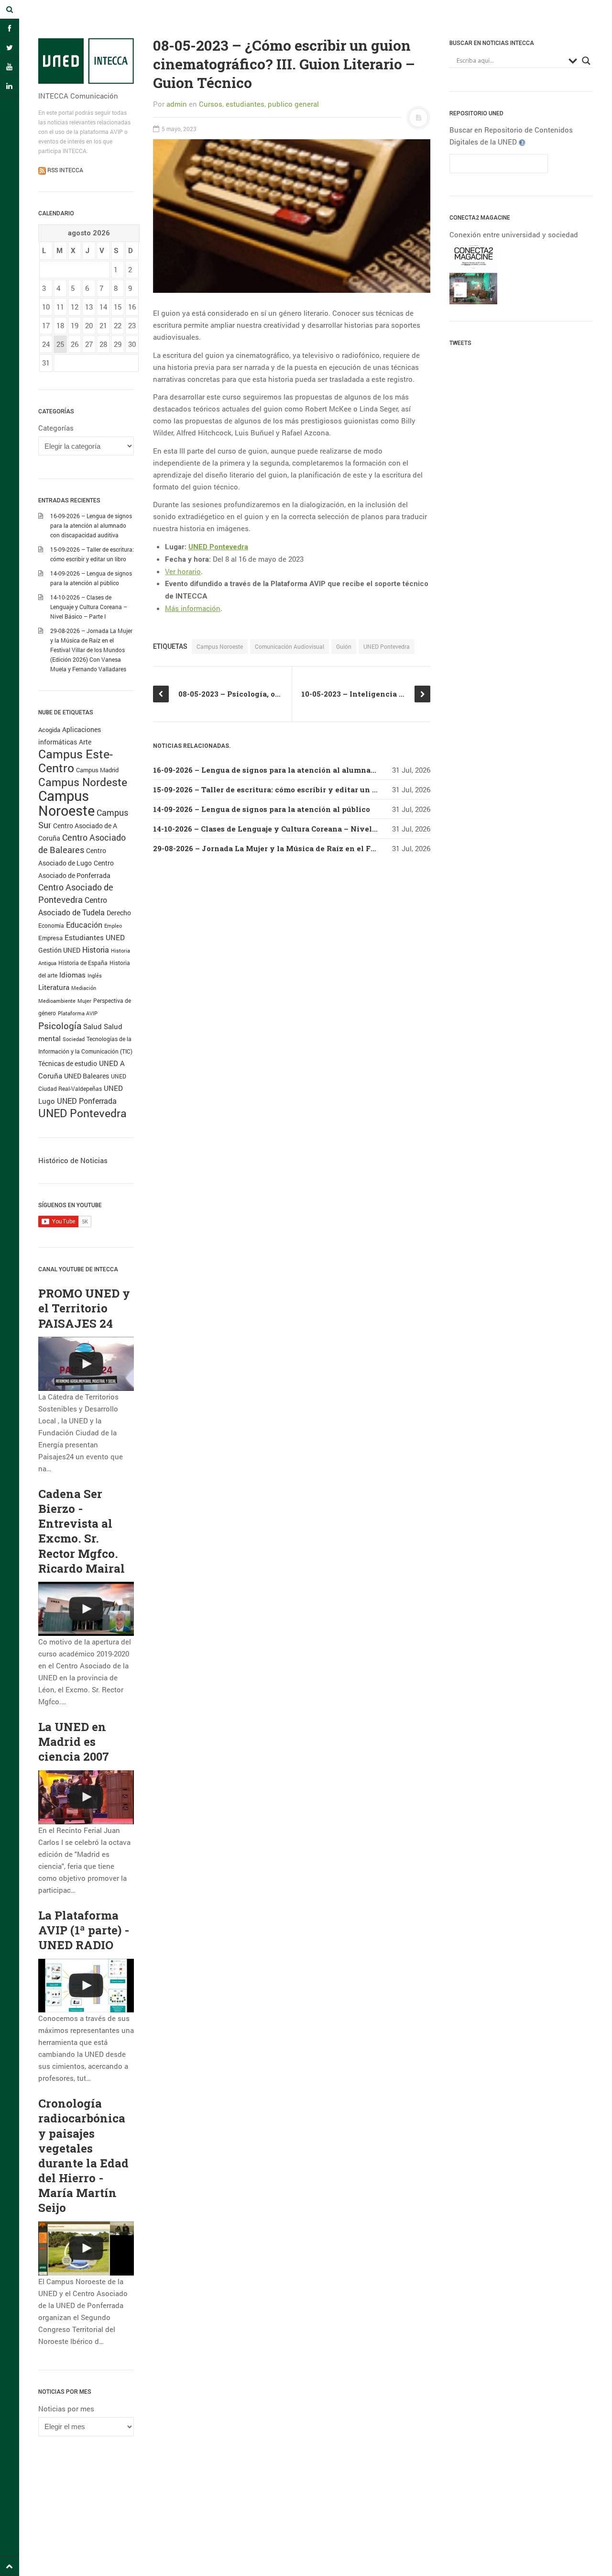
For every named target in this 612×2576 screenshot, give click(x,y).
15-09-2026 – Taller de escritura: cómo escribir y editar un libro (271, 789)
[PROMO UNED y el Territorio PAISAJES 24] (86, 1364)
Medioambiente (57, 1001)
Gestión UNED (59, 950)
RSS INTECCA (65, 170)
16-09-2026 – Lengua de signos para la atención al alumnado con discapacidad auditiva (91, 525)
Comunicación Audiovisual (290, 646)
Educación (84, 925)
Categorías (56, 428)
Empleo (113, 926)
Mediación (84, 988)
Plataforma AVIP (78, 1013)
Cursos (211, 104)
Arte (85, 742)
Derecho (119, 913)
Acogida (49, 730)
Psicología (60, 1026)
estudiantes (245, 104)
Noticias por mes (66, 2409)
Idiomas (72, 975)
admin (177, 104)
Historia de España (83, 963)
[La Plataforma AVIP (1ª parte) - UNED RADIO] (86, 1986)
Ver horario (183, 571)
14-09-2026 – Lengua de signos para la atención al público (262, 809)
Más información (193, 608)
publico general (293, 104)
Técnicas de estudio (68, 1064)
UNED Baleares (87, 1076)
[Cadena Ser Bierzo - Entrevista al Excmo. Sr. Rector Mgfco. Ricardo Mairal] (86, 1609)
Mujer (84, 1001)
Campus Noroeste (66, 803)
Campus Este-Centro (76, 761)
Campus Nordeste (83, 782)
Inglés (95, 975)
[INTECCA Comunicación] (86, 61)
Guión (344, 646)
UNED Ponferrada (87, 1101)
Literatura (54, 987)
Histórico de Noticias (73, 1160)
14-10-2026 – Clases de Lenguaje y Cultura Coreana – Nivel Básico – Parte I (89, 607)
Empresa (50, 938)
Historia (96, 950)
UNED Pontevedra (82, 1113)
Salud (93, 1027)
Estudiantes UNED (95, 938)
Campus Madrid (97, 770)
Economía (51, 926)
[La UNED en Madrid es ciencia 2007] (86, 1797)
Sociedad (74, 1039)
